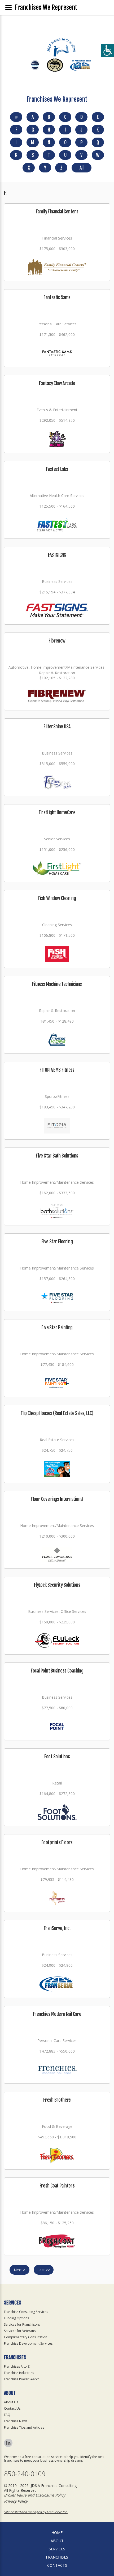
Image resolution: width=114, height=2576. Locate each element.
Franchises (57, 2557)
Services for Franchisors (22, 2324)
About (57, 2541)
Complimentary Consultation (26, 2337)
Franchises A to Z (17, 2366)
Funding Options (16, 2318)
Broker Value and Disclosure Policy (35, 2495)
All (81, 168)
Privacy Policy (16, 2501)
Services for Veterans (20, 2331)
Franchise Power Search (22, 2379)
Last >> (44, 2270)
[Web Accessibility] (107, 50)
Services (57, 2549)
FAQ (7, 2415)
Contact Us (12, 2408)
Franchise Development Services (28, 2343)
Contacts (57, 2565)
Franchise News (16, 2421)
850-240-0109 (25, 2474)
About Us (11, 2402)
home (57, 2533)
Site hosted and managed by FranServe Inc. (36, 2512)
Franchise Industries (19, 2373)
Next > (19, 2270)
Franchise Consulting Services (26, 2312)
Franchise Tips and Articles (24, 2427)
